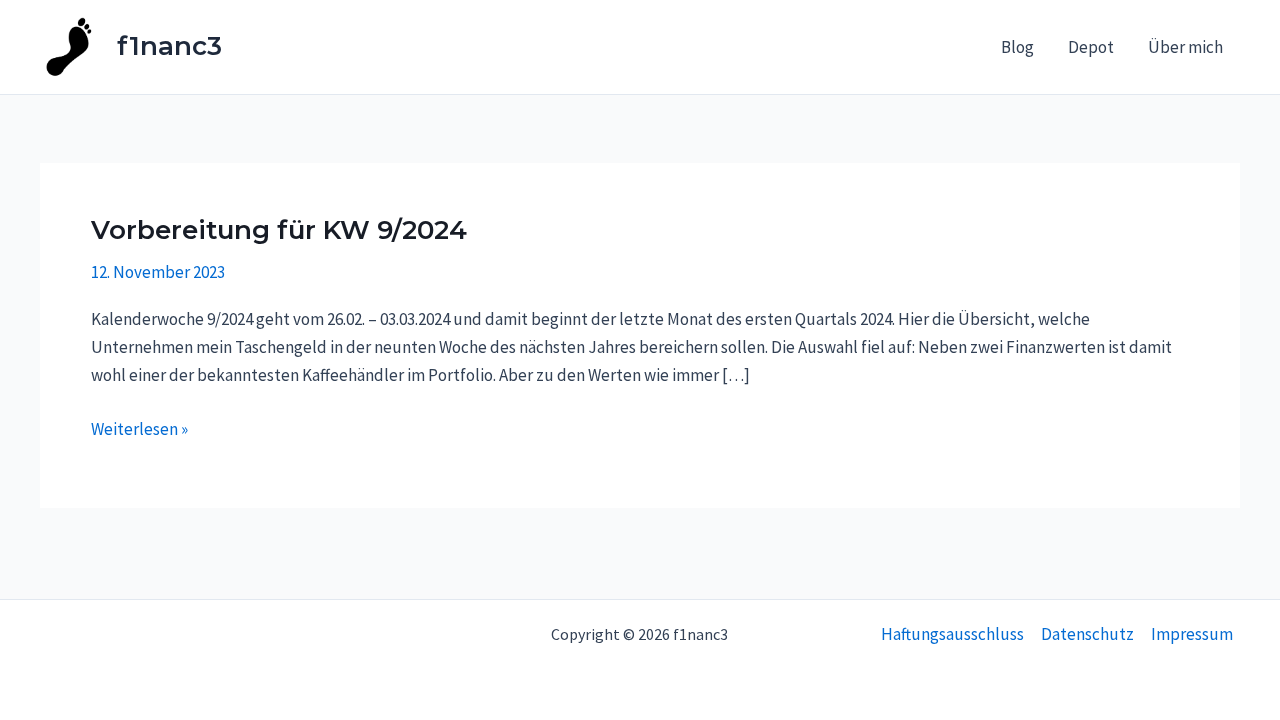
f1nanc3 (169, 46)
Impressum (1192, 634)
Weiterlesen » (139, 427)
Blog (1017, 47)
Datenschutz (1087, 634)
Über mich (1185, 47)
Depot (1091, 47)
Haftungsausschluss (952, 634)
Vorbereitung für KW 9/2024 (279, 230)
